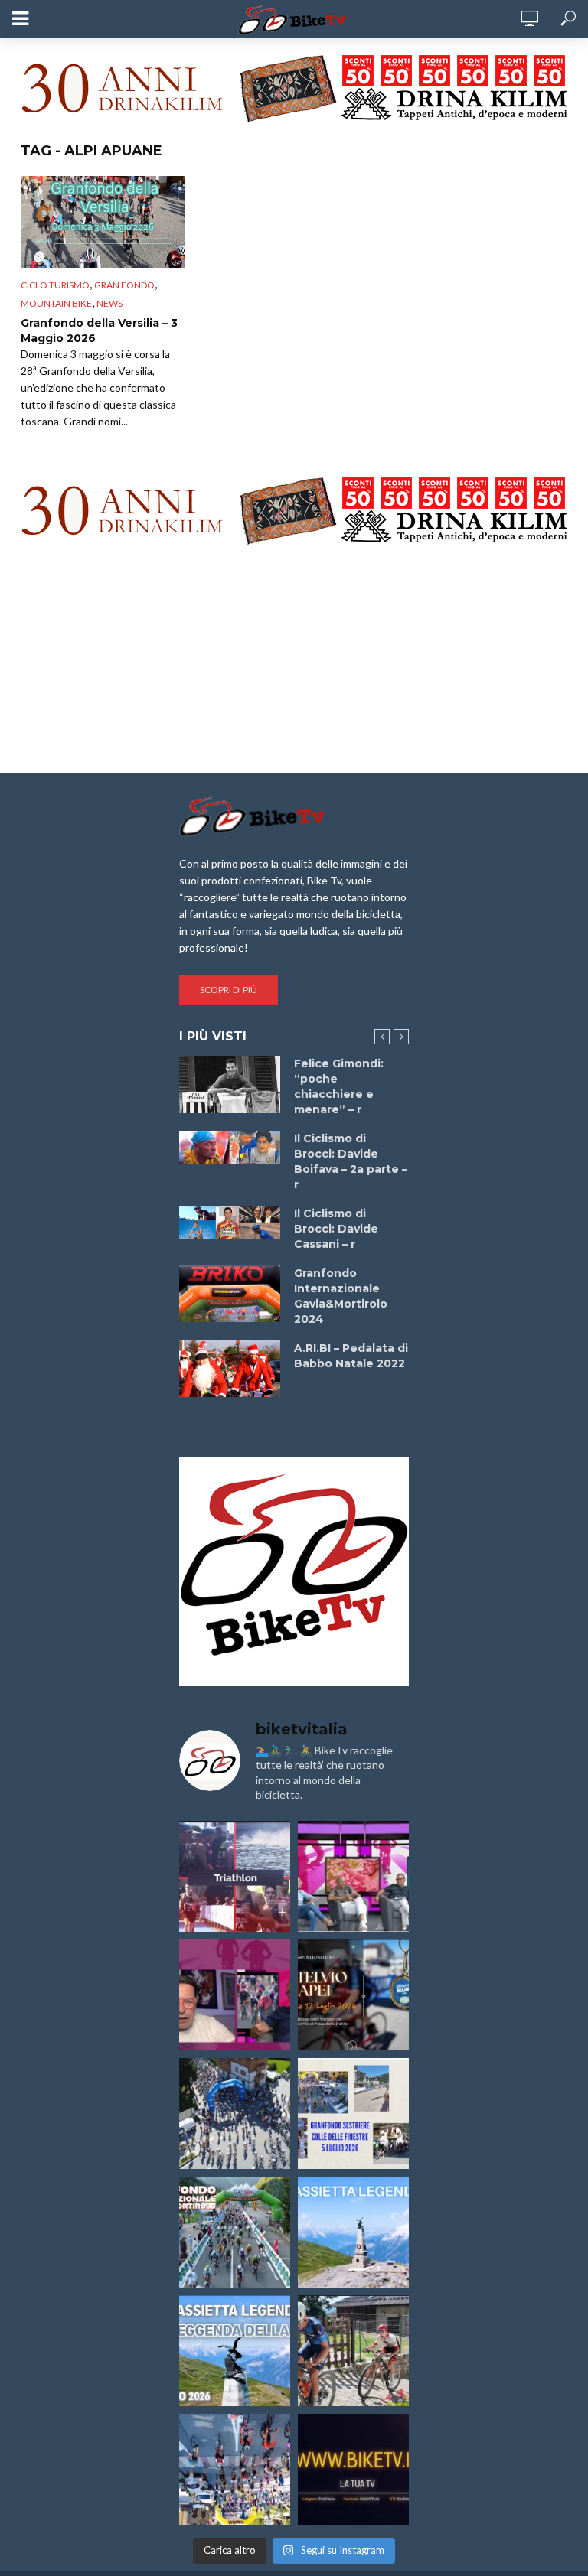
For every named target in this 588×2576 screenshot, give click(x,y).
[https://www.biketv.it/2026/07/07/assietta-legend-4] (353, 2232)
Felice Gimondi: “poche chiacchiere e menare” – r (339, 1086)
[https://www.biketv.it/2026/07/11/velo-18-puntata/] (235, 1995)
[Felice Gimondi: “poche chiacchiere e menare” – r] (230, 1084)
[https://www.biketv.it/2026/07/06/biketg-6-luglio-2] (353, 2351)
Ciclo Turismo (55, 285)
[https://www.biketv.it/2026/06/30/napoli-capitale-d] (235, 2469)
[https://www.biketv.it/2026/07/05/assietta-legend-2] (235, 2351)
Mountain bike (56, 303)
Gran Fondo (124, 285)
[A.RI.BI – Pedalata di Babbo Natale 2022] (230, 1369)
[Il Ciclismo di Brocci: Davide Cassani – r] (230, 1223)
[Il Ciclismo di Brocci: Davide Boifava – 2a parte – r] (230, 1148)
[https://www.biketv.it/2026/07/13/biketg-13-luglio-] (235, 2114)
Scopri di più (229, 990)
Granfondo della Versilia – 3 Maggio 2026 (99, 331)
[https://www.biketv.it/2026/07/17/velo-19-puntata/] (353, 1876)
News (109, 303)
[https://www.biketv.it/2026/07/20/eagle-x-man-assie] (235, 1876)
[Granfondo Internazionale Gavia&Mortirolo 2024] (230, 1294)
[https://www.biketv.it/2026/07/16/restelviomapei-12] (353, 1995)
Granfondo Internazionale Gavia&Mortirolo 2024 (341, 1296)
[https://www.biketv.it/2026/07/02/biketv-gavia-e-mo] (353, 2469)
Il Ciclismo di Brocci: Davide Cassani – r (336, 1229)
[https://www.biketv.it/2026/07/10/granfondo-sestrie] (353, 2114)
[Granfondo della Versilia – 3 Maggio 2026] (103, 222)
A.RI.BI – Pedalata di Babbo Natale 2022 (351, 1356)
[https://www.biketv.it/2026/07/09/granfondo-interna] (235, 2232)
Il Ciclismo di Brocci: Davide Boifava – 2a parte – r (351, 1161)
